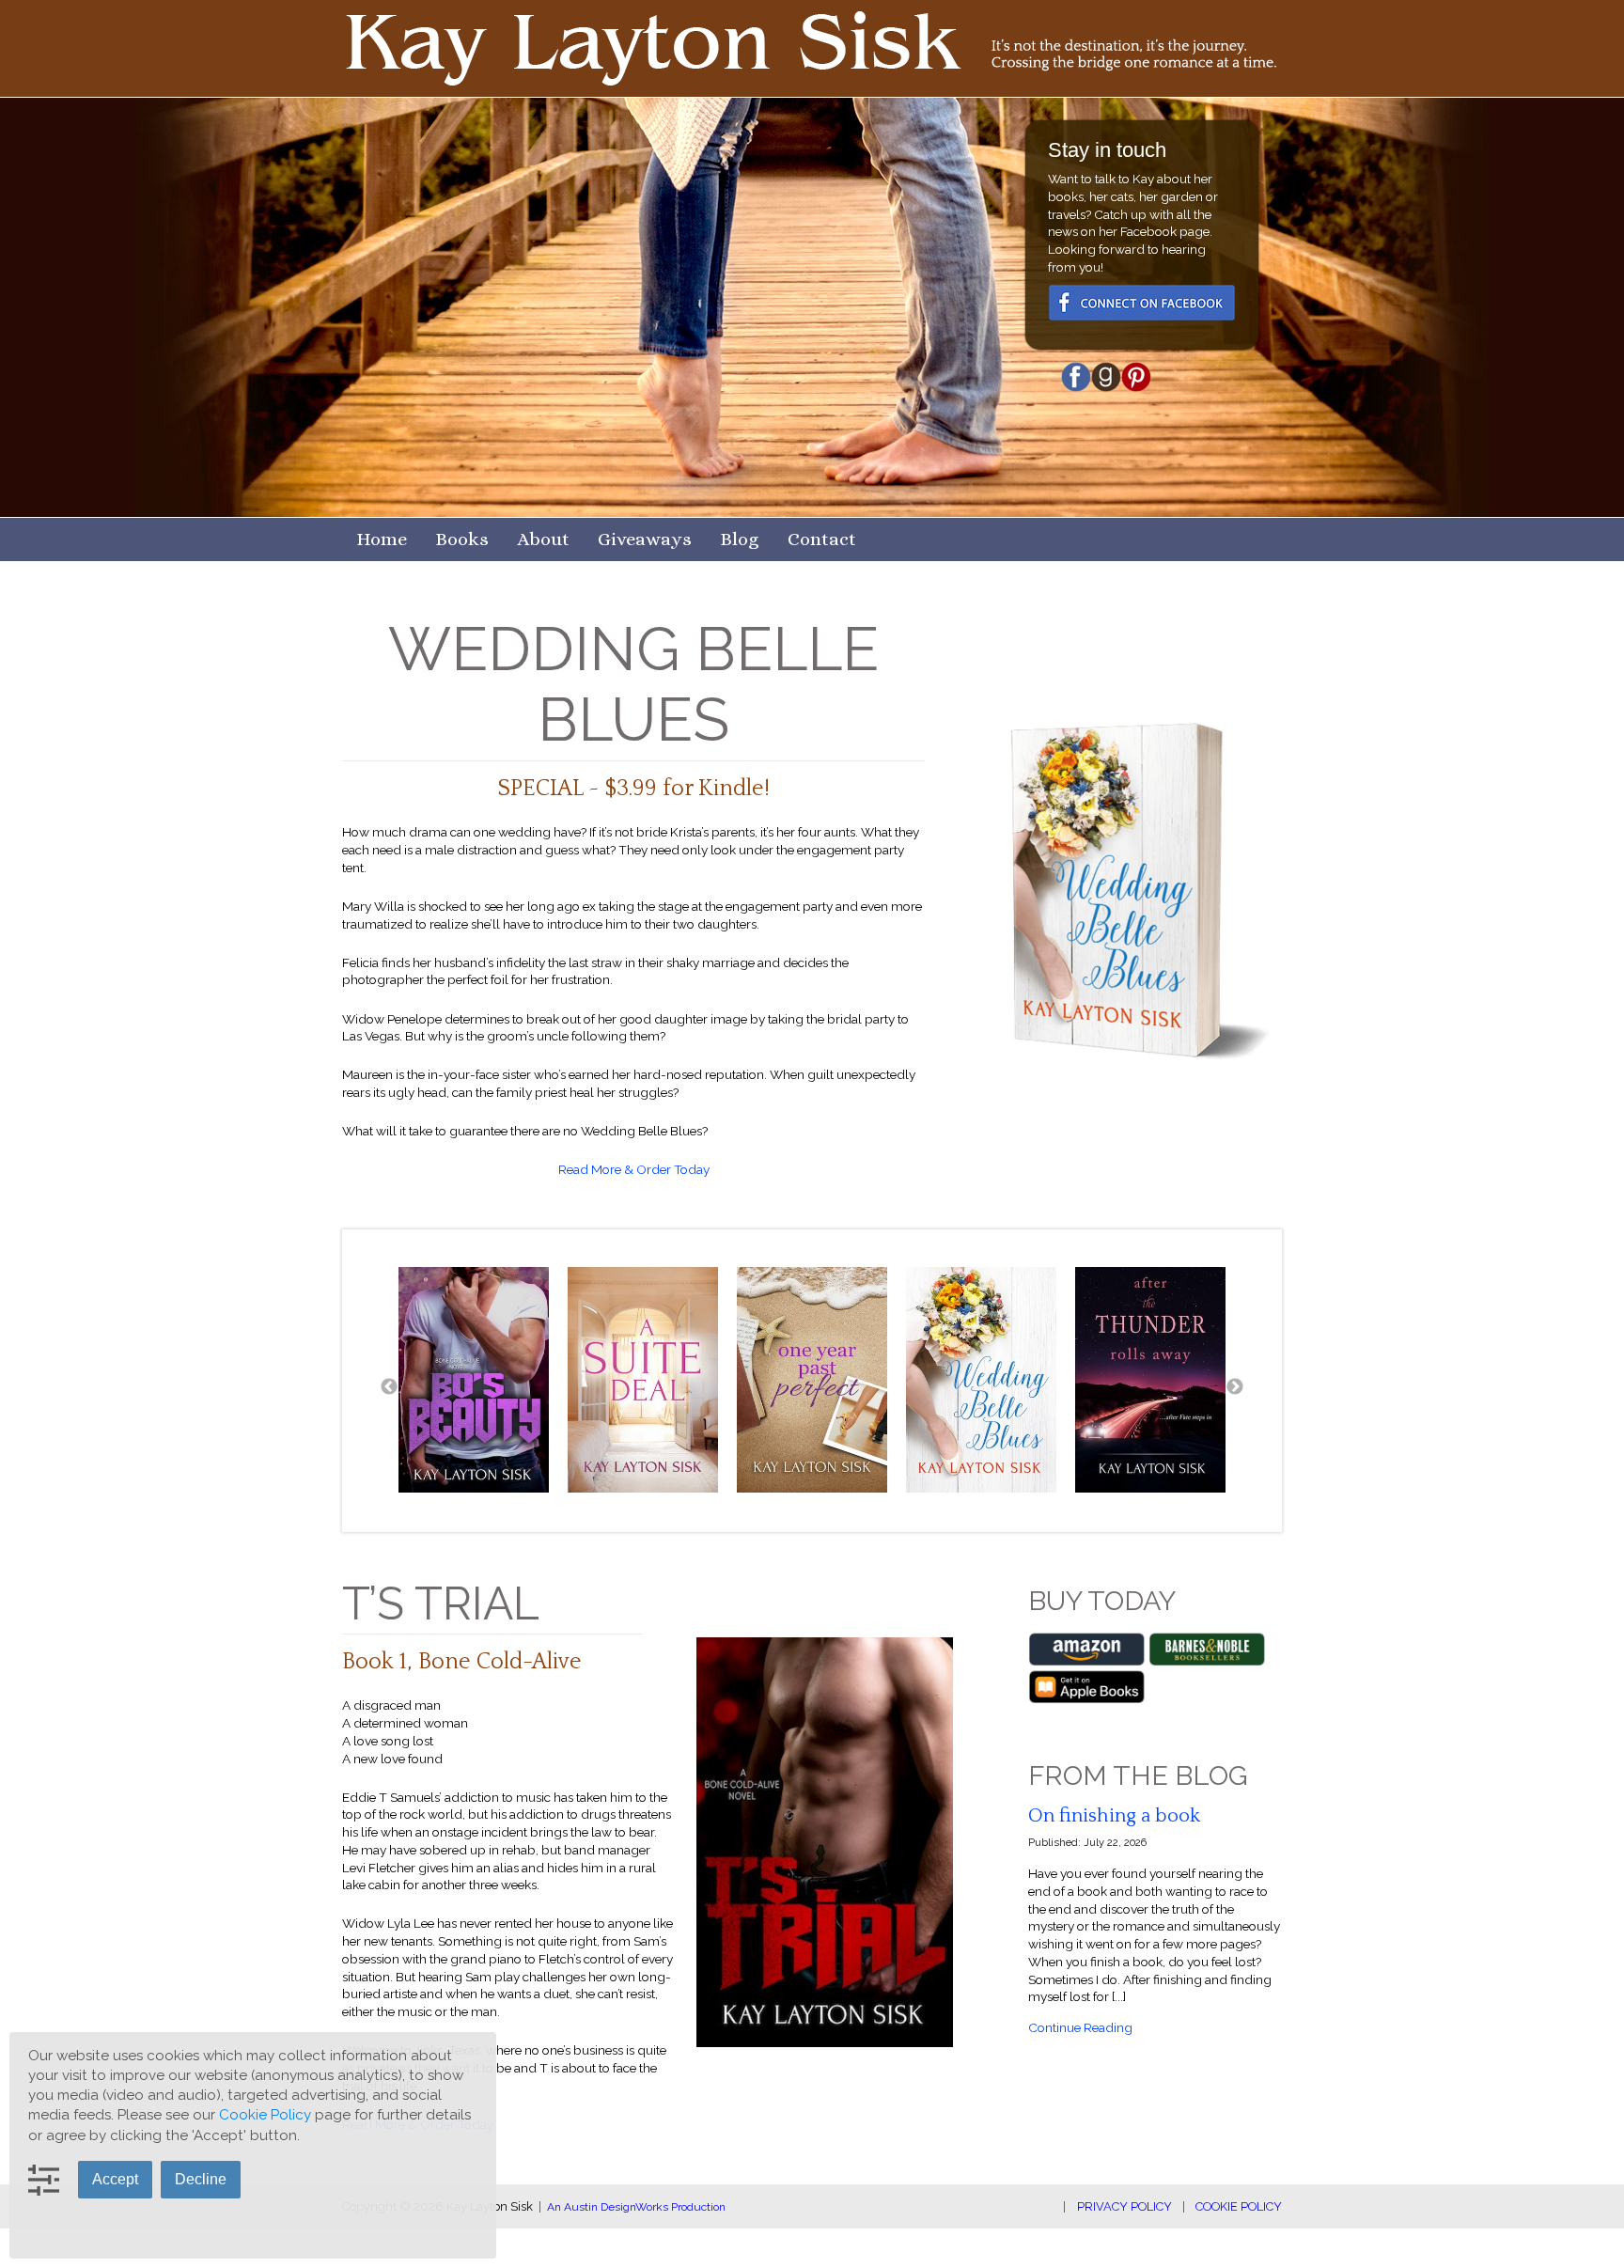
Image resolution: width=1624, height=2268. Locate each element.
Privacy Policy (1124, 2206)
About (543, 539)
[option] (474, 1380)
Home (382, 539)
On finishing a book (1114, 1815)
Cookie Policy (1239, 2206)
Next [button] (1235, 1380)
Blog (740, 539)
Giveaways (645, 539)
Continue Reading (1080, 2027)
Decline (201, 2179)
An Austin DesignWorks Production (636, 2207)
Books (462, 539)
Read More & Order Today (634, 1169)
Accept (115, 2179)
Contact (822, 539)
